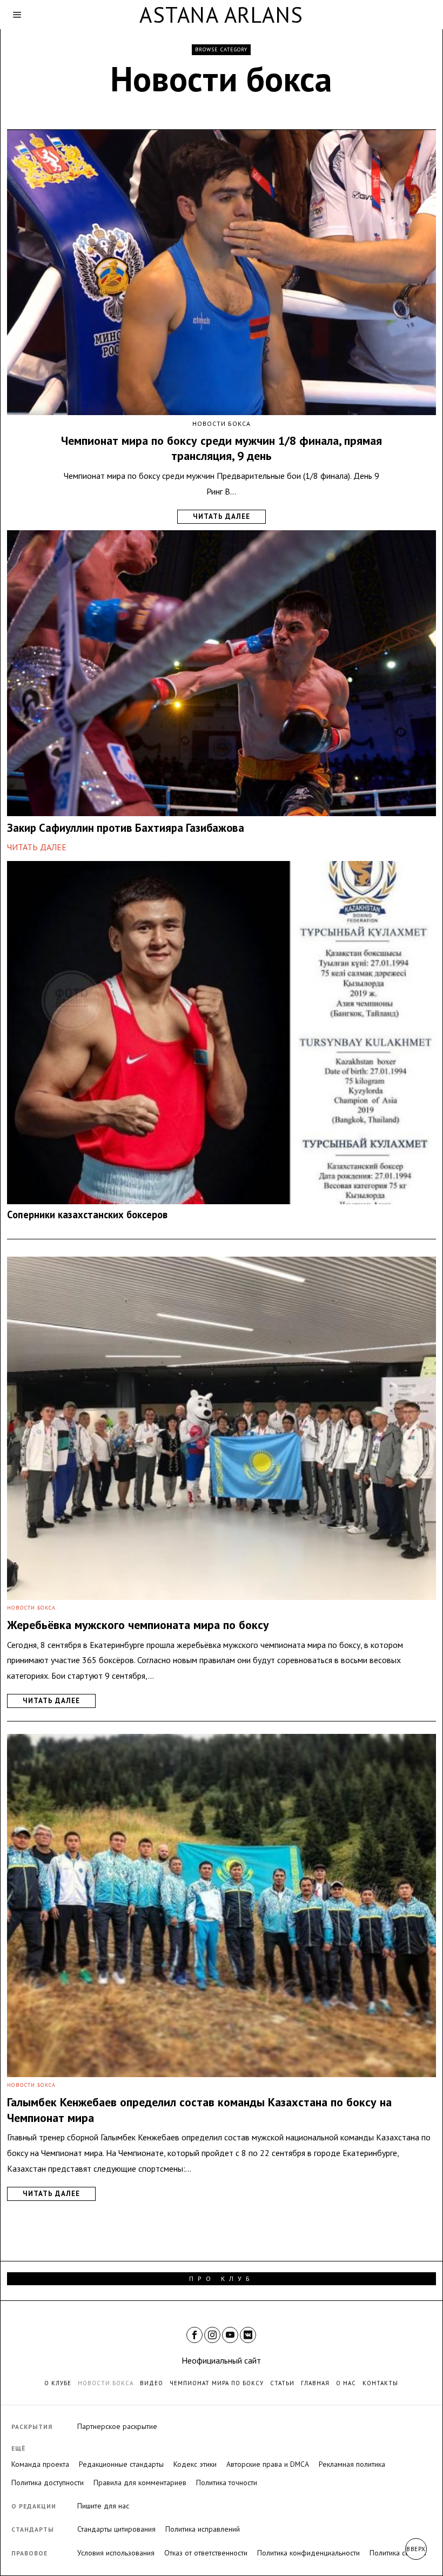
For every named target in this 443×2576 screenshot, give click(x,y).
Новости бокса (222, 423)
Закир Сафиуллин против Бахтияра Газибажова (126, 828)
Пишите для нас (103, 2506)
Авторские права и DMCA (268, 2464)
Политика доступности (48, 2482)
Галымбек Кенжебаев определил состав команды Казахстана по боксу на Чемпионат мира (199, 2110)
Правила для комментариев (140, 2482)
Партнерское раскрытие (117, 2426)
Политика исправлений (203, 2529)
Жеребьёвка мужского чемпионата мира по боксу (138, 1625)
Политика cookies (398, 2553)
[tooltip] (194, 2335)
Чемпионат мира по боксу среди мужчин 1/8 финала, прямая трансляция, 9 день (222, 448)
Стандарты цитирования (116, 2529)
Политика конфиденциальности (308, 2553)
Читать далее (222, 516)
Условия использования (116, 2553)
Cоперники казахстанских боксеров (87, 1215)
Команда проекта (40, 2464)
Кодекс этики (195, 2464)
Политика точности (227, 2482)
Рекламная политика (352, 2464)
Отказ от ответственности (206, 2553)
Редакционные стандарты (121, 2464)
